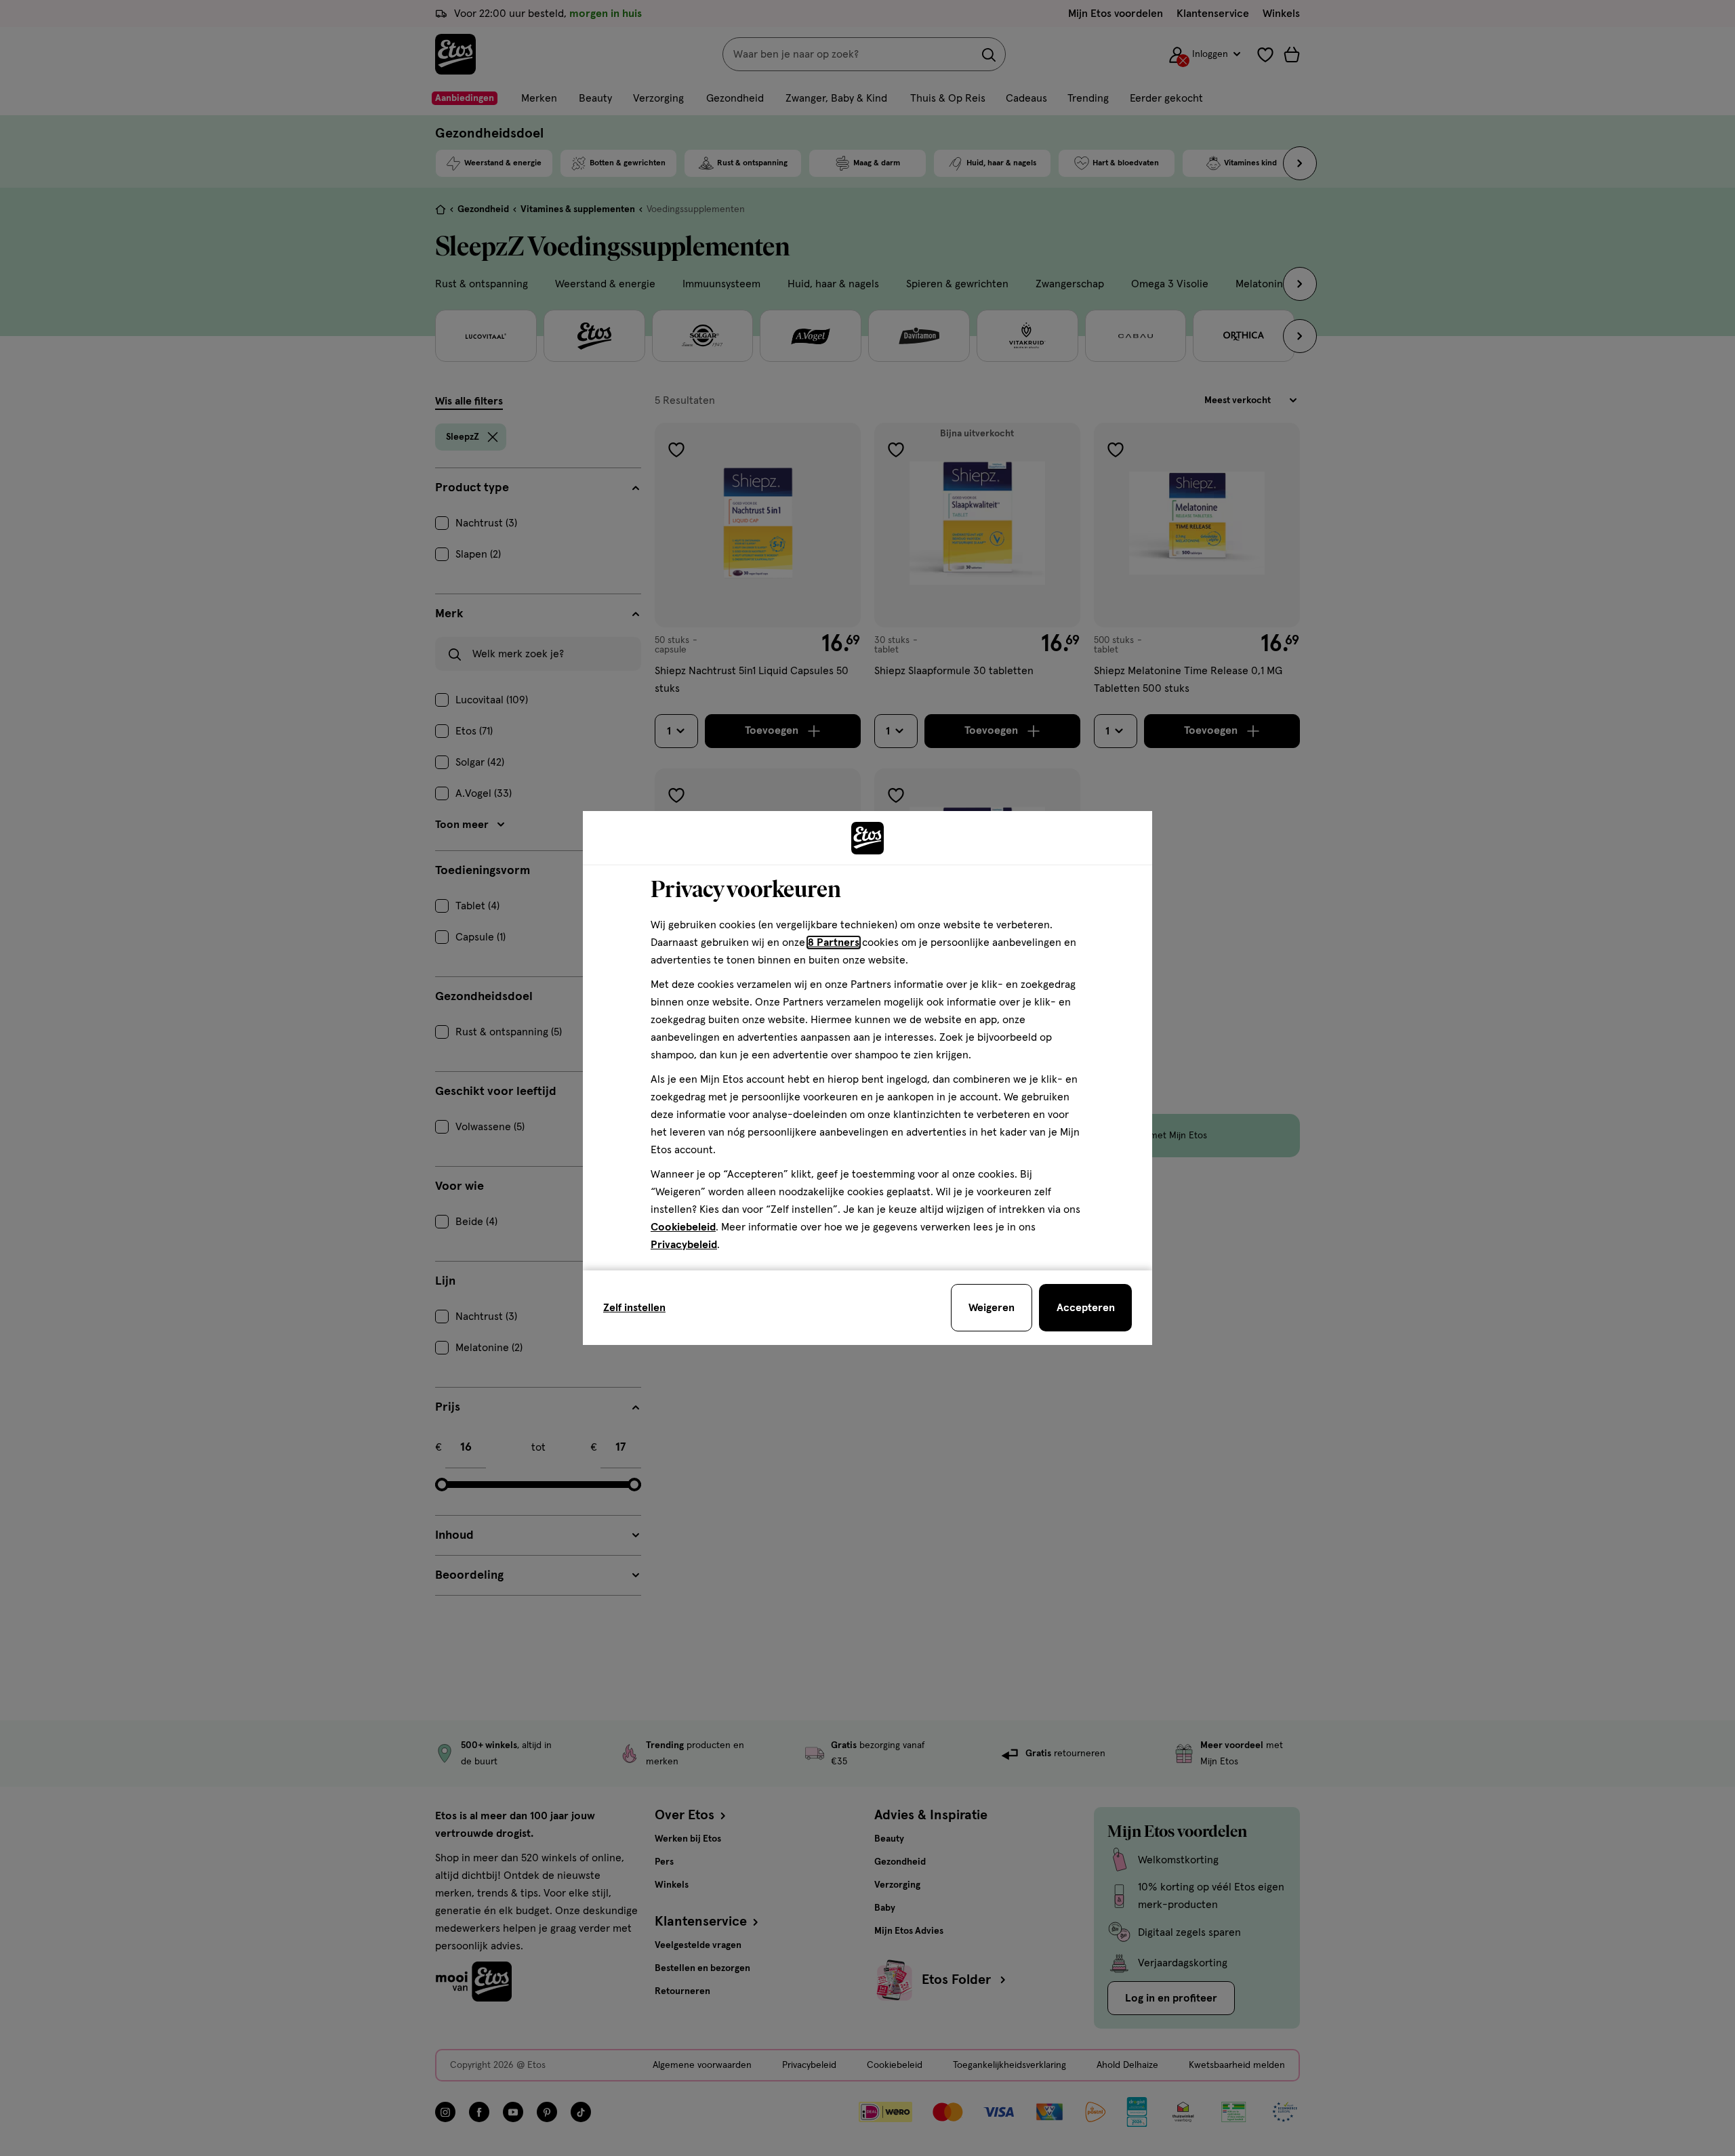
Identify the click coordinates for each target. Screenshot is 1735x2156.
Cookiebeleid (683, 1227)
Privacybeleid (684, 1245)
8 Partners (834, 942)
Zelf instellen (634, 1308)
